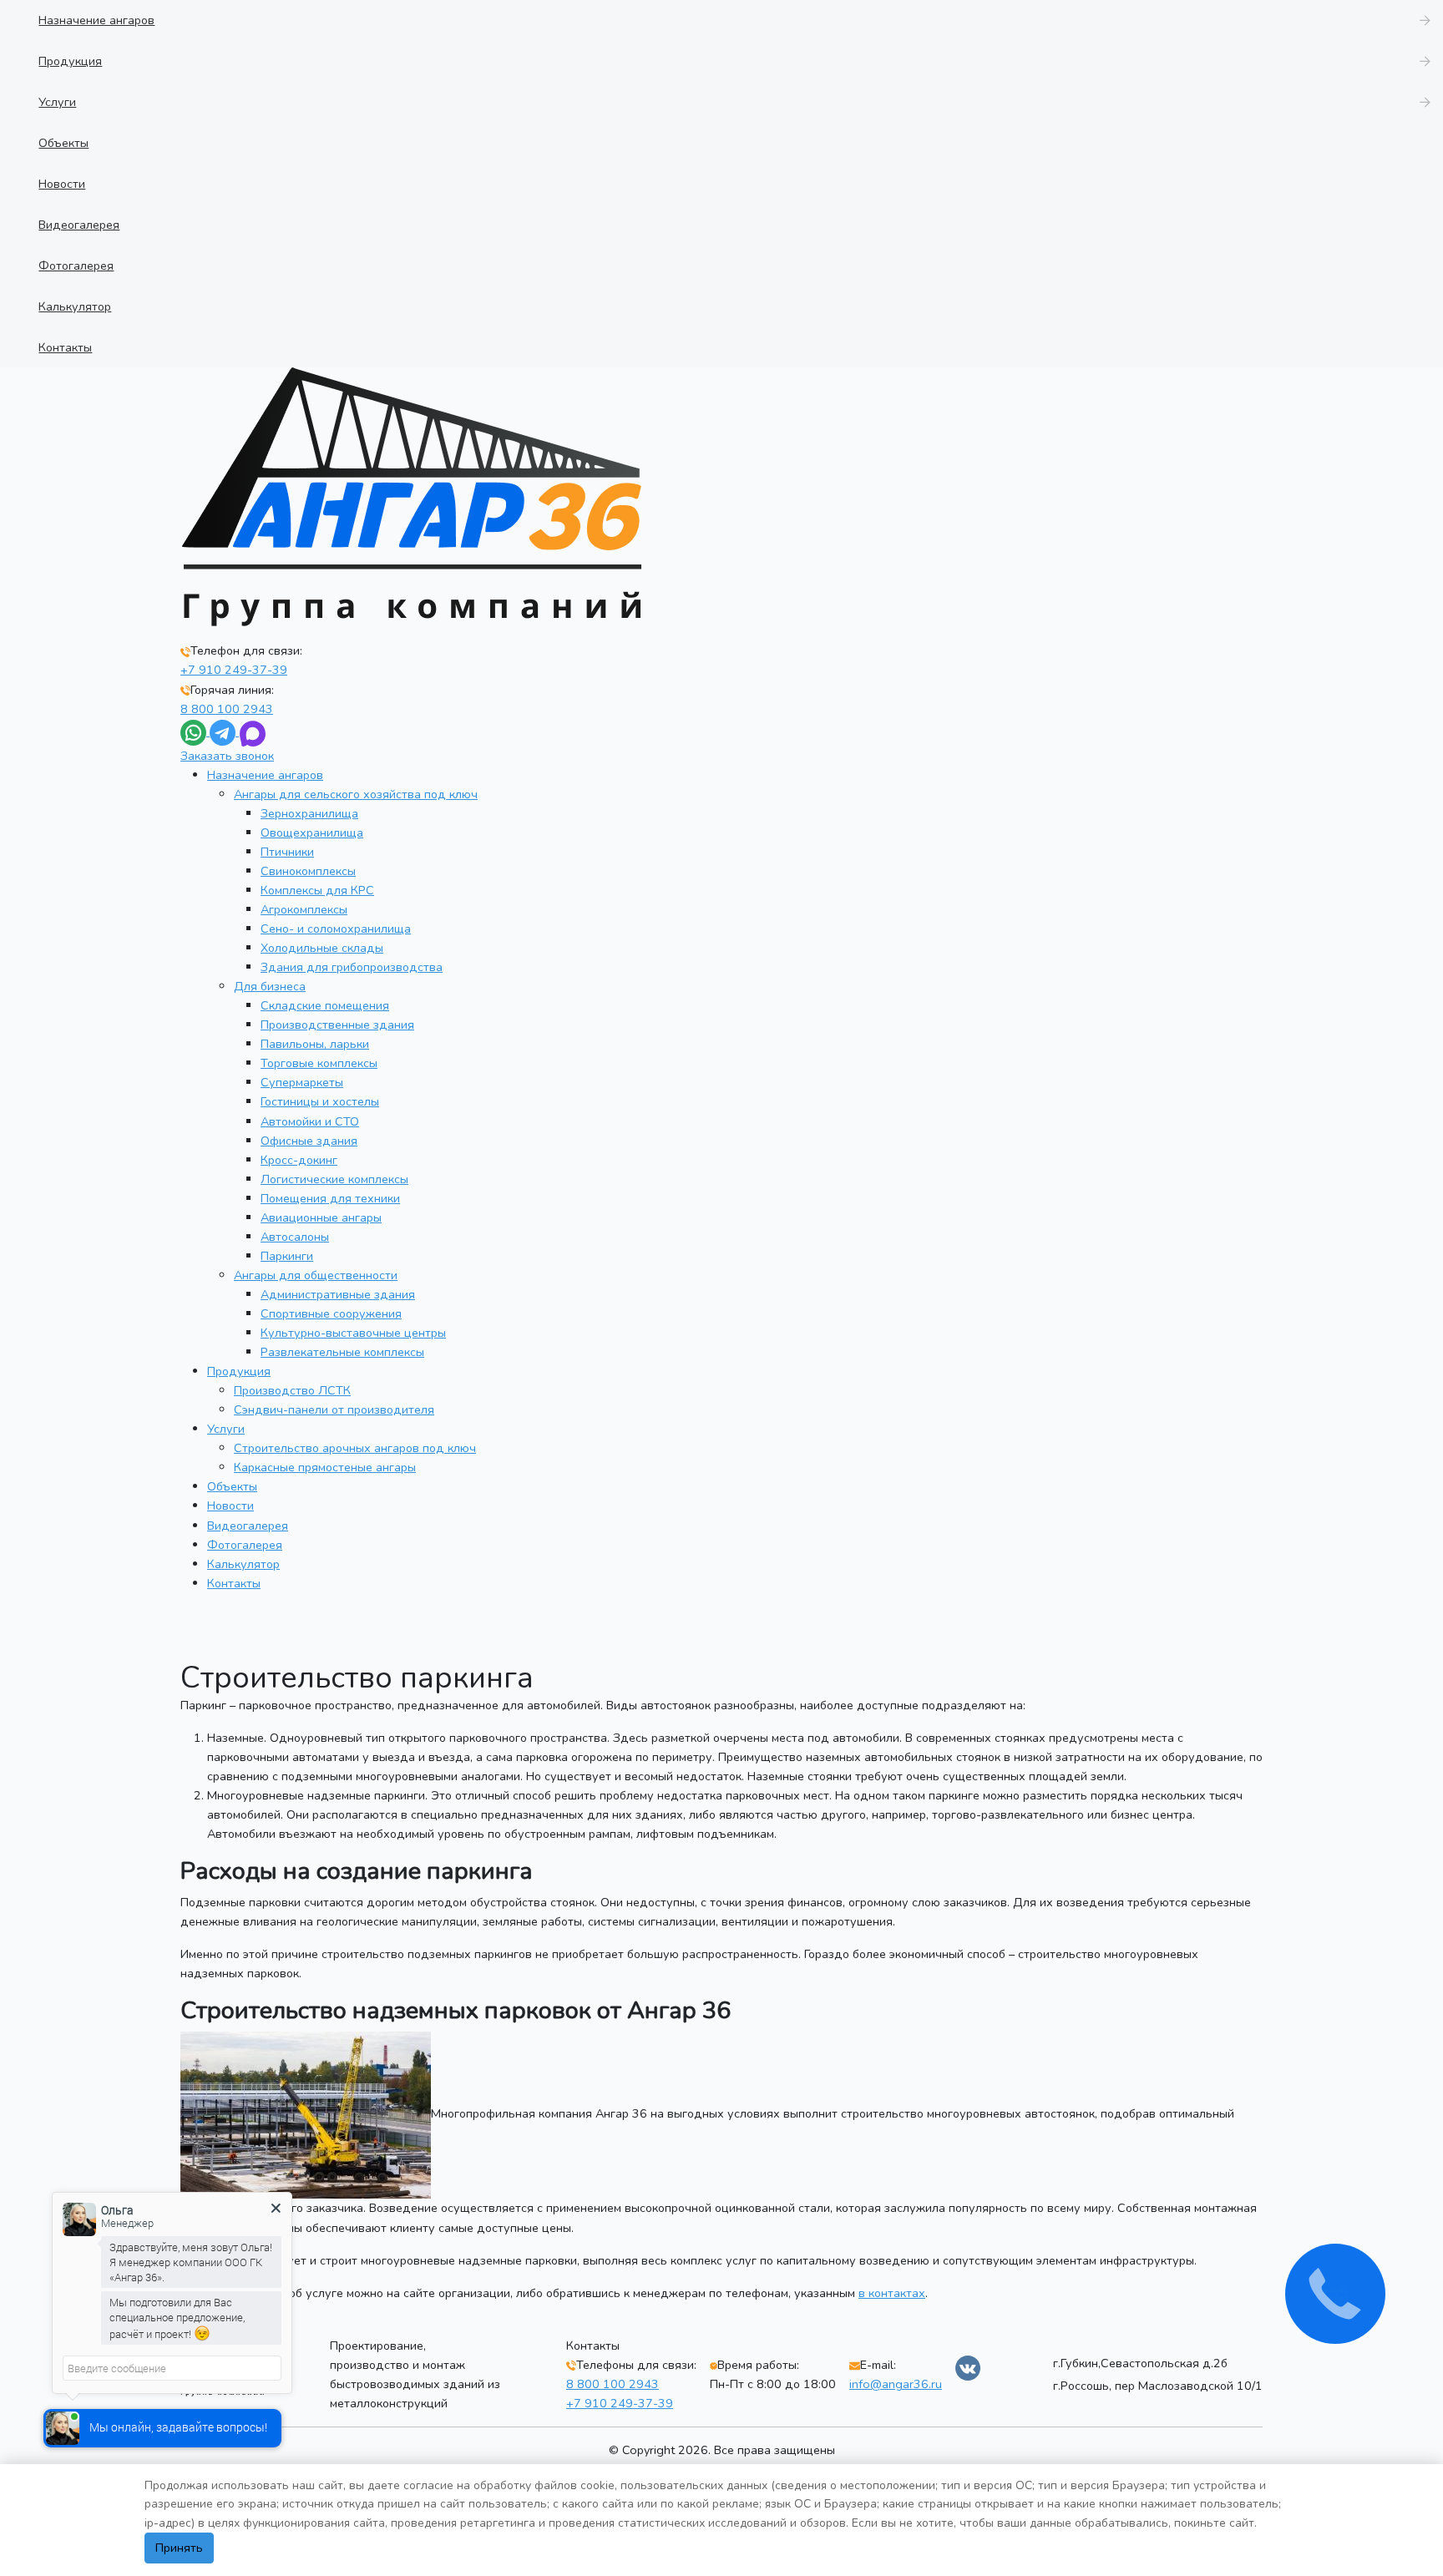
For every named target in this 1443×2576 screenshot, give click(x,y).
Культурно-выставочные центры (353, 1333)
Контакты (234, 1583)
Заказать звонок (227, 756)
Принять (179, 2548)
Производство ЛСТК (292, 1390)
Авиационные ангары (321, 1217)
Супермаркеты (302, 1082)
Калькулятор (243, 1564)
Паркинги (287, 1256)
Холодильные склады (322, 948)
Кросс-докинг (299, 1160)
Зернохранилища (309, 813)
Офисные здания (309, 1141)
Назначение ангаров (265, 775)
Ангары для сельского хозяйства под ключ (356, 794)
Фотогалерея (245, 1545)
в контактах (892, 2293)
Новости (230, 1506)
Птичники (287, 852)
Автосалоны (295, 1237)
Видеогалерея (248, 1526)
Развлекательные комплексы (342, 1352)
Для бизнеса (270, 986)
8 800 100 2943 (227, 709)
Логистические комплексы (334, 1179)
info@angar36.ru (896, 2384)
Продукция (239, 1371)
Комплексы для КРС (317, 890)
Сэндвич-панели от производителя (334, 1409)
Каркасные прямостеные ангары (325, 1467)
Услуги (226, 1429)
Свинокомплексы (308, 871)
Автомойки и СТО (310, 1121)
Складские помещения (325, 1005)
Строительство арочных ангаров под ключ (355, 1448)
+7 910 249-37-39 (234, 670)
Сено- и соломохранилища (336, 929)
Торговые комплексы (319, 1063)
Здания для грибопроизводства (352, 967)
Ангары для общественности (316, 1275)
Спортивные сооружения (331, 1313)
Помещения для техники (330, 1198)
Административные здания (338, 1294)
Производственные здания (337, 1025)
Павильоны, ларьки (315, 1044)
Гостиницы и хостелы (320, 1101)
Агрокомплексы (304, 909)
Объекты (232, 1486)
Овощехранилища (312, 833)
